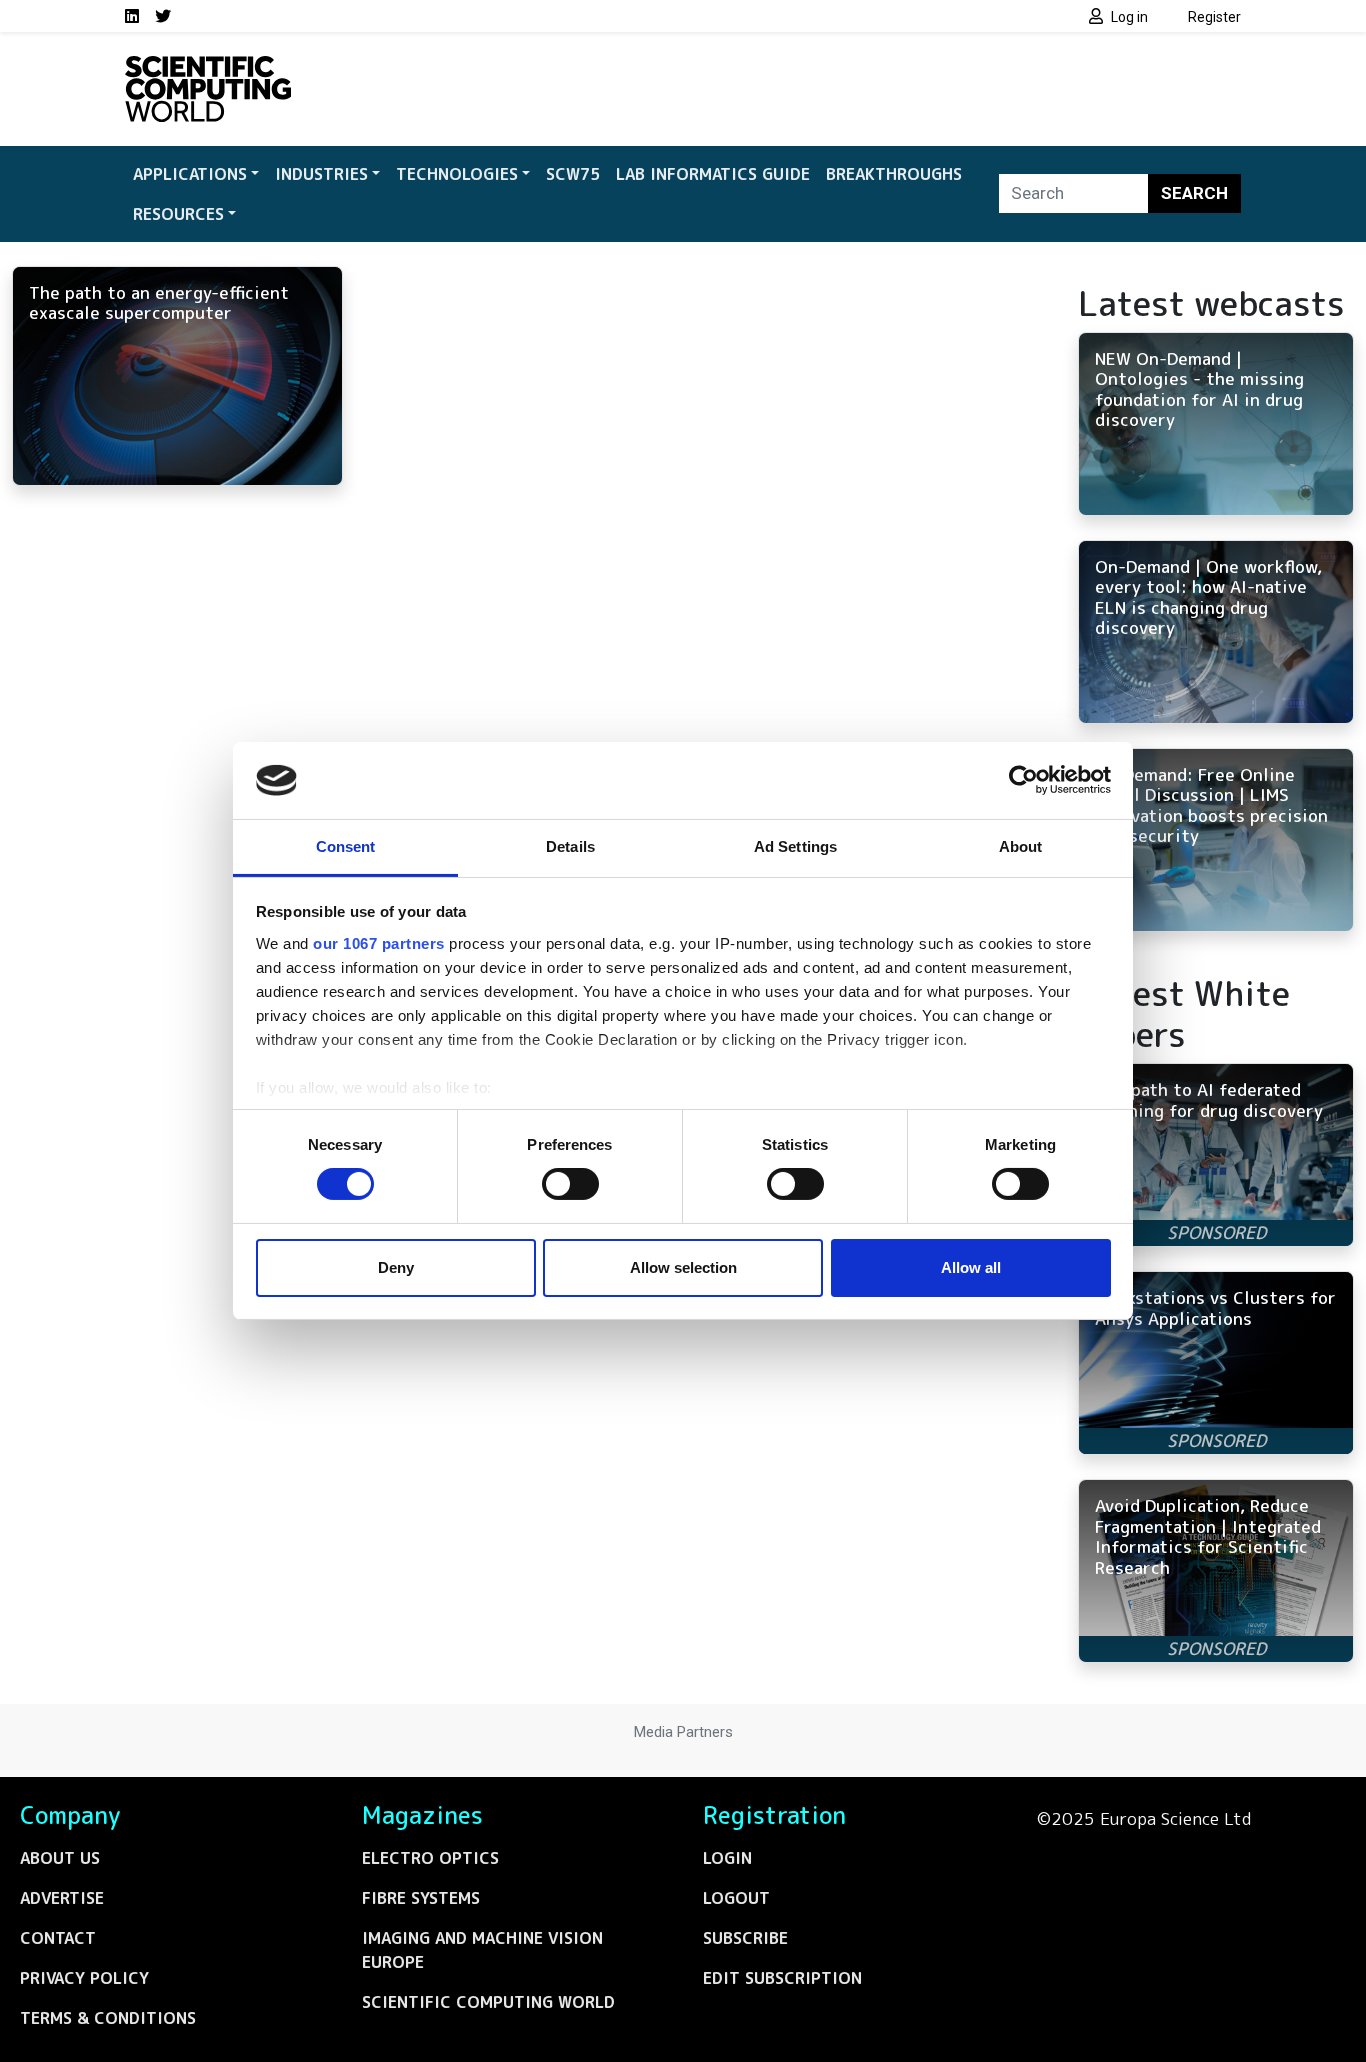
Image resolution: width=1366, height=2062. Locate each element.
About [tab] (1021, 846)
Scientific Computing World (488, 2002)
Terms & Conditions (108, 2018)
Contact (58, 1938)
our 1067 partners (379, 943)
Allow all (971, 1267)
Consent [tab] (346, 846)
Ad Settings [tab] (795, 846)
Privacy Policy (84, 1978)
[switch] (570, 1184)
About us (60, 1858)
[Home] (208, 68)
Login (727, 1858)
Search (1194, 193)
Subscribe (745, 1938)
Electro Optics (430, 1858)
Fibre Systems (421, 1898)
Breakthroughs (894, 174)
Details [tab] (570, 846)
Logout (736, 1898)
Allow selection (683, 1267)
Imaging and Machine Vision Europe (482, 1950)
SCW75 (573, 174)
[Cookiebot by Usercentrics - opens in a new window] (1023, 780)
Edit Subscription (782, 1978)
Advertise (62, 1898)
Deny (396, 1267)
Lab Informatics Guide (713, 174)
